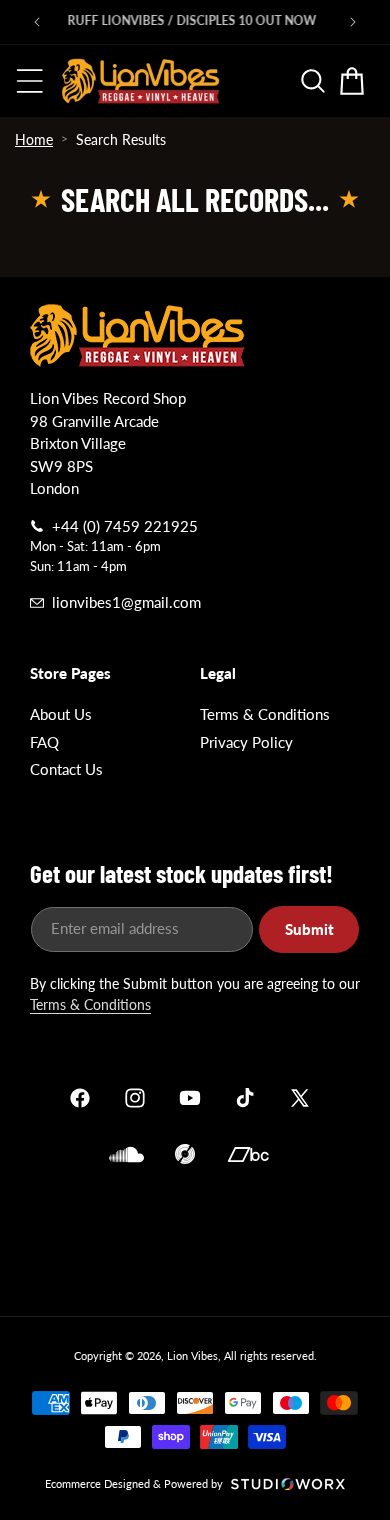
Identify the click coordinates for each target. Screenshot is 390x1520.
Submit (309, 929)
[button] (30, 81)
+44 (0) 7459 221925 (125, 526)
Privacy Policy (246, 742)
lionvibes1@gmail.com (126, 602)
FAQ (44, 742)
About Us (61, 714)
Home (34, 139)
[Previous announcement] (37, 22)
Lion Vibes (192, 1355)
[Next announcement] (353, 22)
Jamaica (195, 1237)
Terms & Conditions (265, 714)
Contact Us (66, 769)
